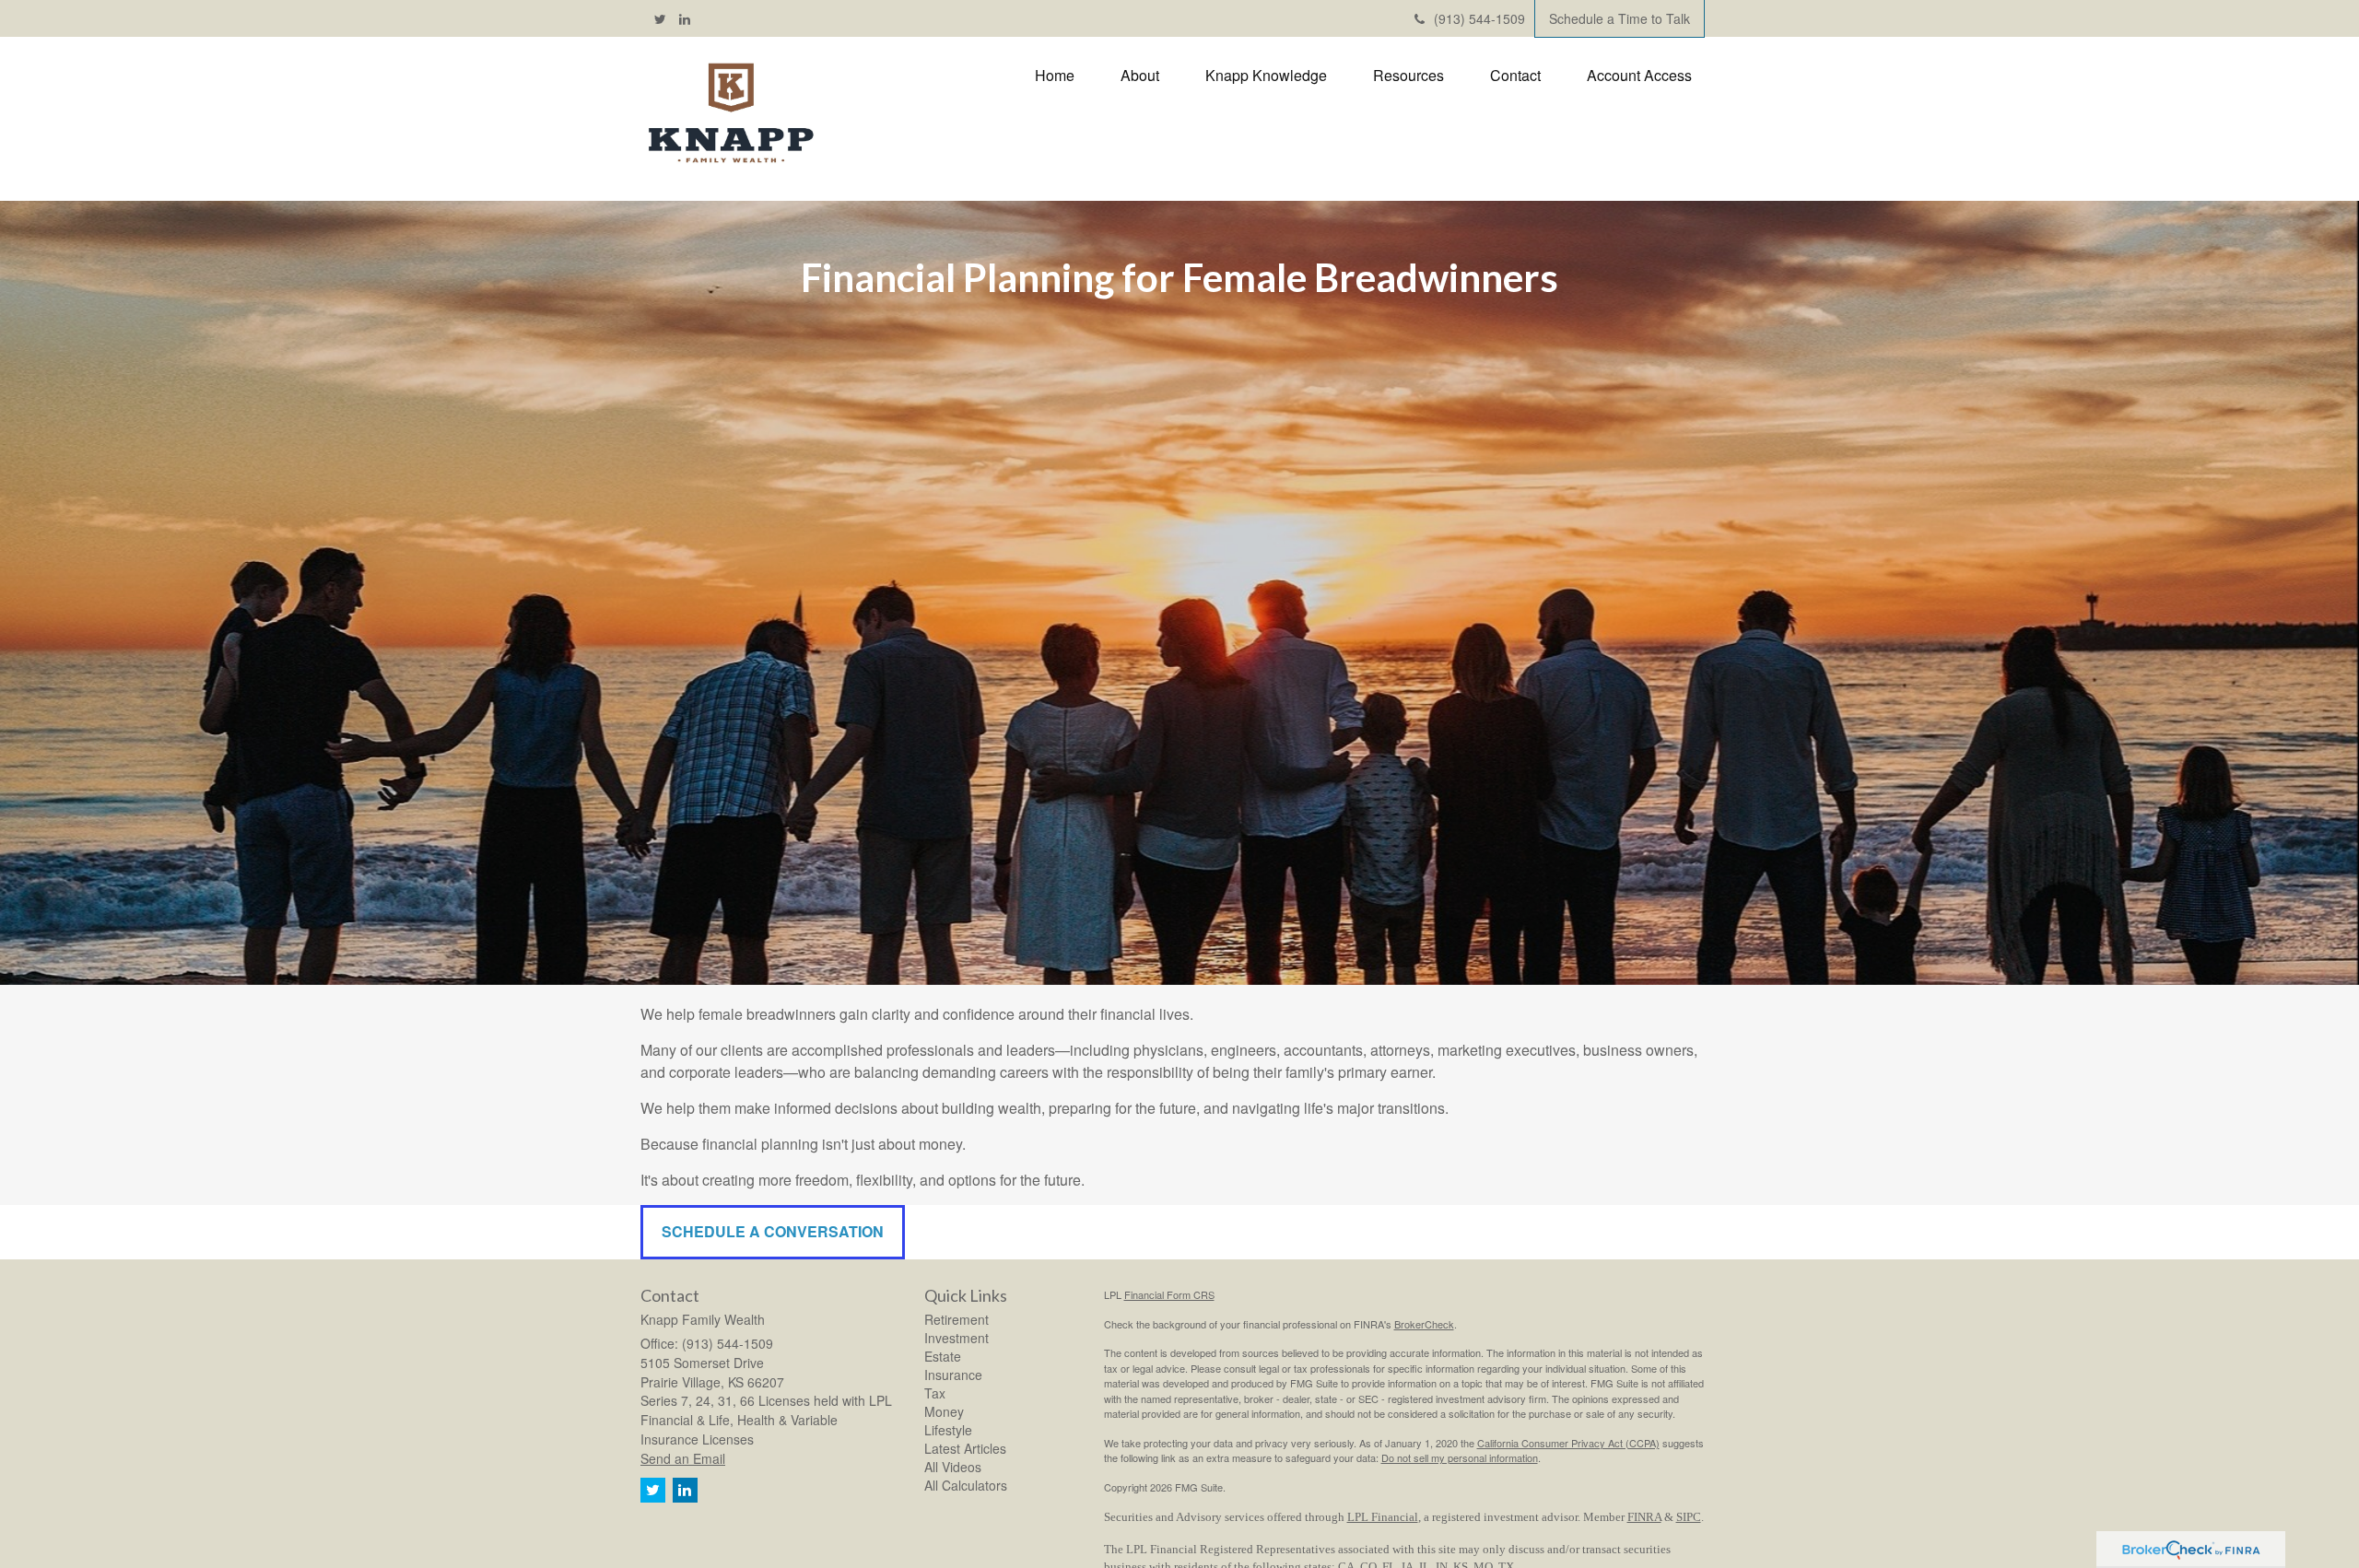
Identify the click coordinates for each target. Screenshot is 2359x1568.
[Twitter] (660, 18)
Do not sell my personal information (1460, 1457)
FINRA (1644, 1517)
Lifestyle (948, 1430)
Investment (957, 1338)
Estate (943, 1356)
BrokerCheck (1424, 1324)
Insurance (953, 1375)
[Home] (730, 114)
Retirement (957, 1319)
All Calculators (966, 1485)
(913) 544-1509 (1479, 18)
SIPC (1689, 1517)
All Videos (953, 1467)
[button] (1140, 76)
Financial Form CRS (1169, 1294)
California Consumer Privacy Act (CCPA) (1568, 1443)
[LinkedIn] (685, 18)
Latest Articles (965, 1448)
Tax (935, 1393)
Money (944, 1411)
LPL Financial (1383, 1517)
